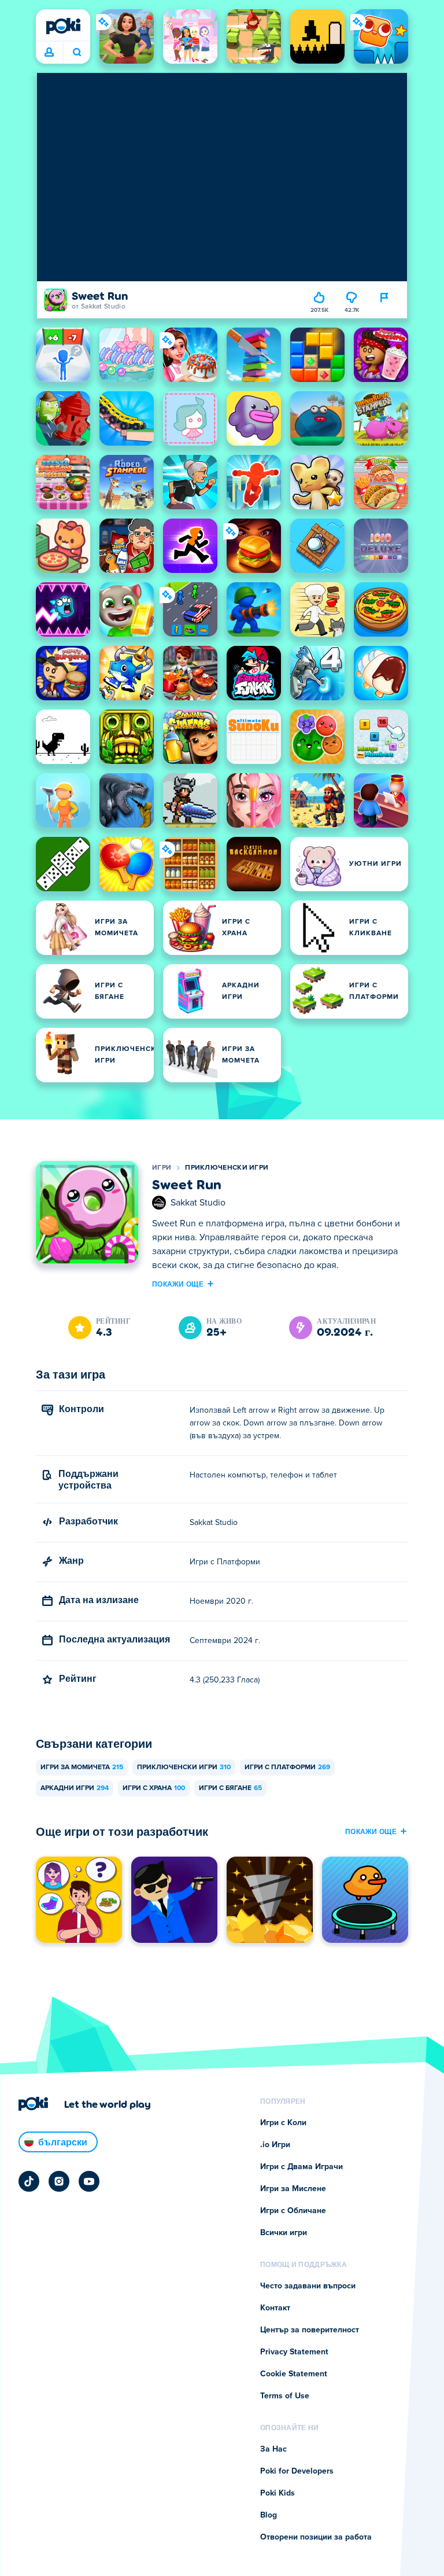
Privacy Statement (294, 2352)
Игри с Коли (283, 2123)
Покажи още (178, 1284)
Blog (269, 2515)
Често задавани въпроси (308, 2286)
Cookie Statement (294, 2374)
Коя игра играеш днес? (77, 53)
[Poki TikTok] (29, 2181)
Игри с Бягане (230, 1788)
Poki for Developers (297, 2471)
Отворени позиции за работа (316, 2537)
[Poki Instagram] (59, 2181)
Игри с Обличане (293, 2211)
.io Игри (275, 2145)
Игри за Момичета (82, 1767)
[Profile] (49, 53)
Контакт (275, 2308)
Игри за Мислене (293, 2189)
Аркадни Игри (75, 1788)
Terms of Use (285, 2396)
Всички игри (284, 2233)
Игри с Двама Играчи (301, 2167)
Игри (162, 1168)
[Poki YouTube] (89, 2181)
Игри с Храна (154, 1788)
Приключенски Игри (227, 1168)
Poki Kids (277, 2493)
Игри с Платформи (287, 1767)
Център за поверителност (310, 2330)
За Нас (273, 2449)
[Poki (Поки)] (63, 26)
